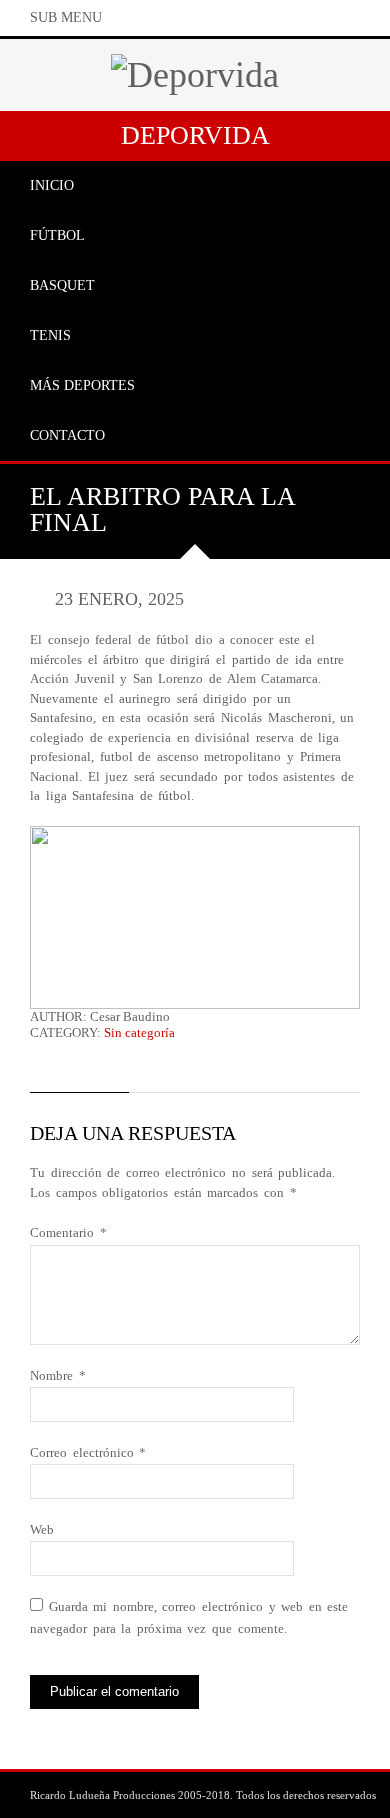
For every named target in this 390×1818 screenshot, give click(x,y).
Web (42, 1529)
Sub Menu (66, 17)
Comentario (68, 1232)
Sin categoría (139, 1032)
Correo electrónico (88, 1452)
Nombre (58, 1375)
